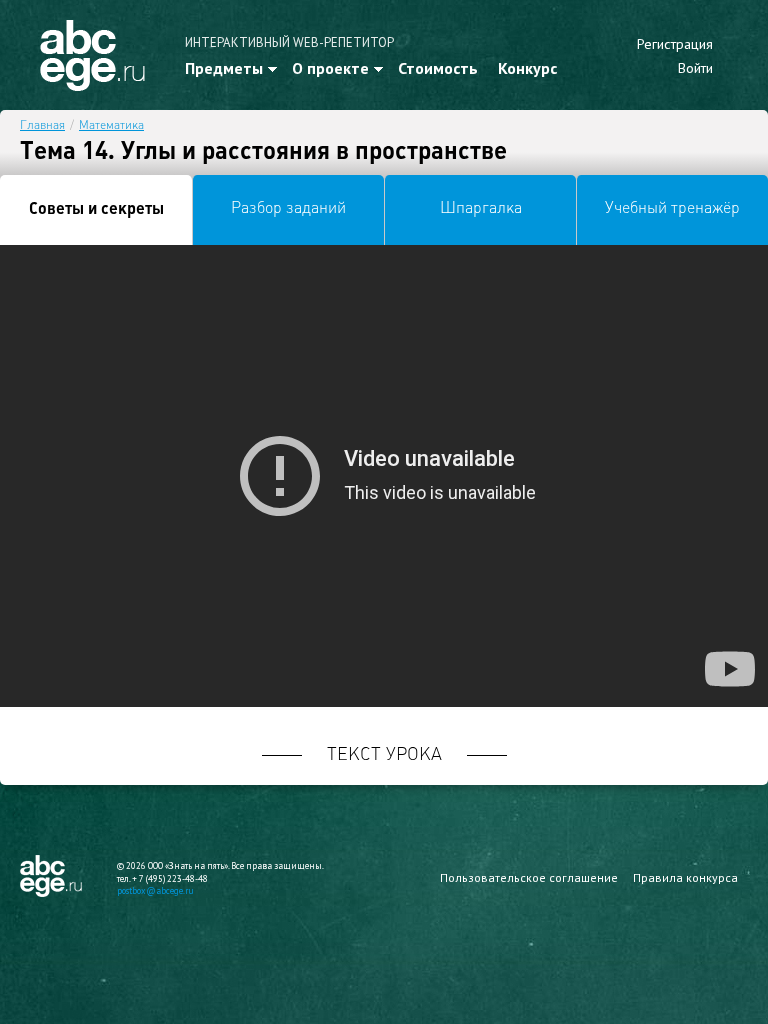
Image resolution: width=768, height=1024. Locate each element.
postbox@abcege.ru (155, 890)
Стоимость (438, 68)
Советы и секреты (96, 210)
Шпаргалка (481, 209)
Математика (111, 126)
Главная (42, 126)
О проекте (330, 68)
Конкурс (527, 68)
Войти (695, 68)
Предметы (224, 68)
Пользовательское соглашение (529, 877)
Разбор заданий (288, 209)
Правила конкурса (685, 877)
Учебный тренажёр (672, 209)
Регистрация (675, 44)
